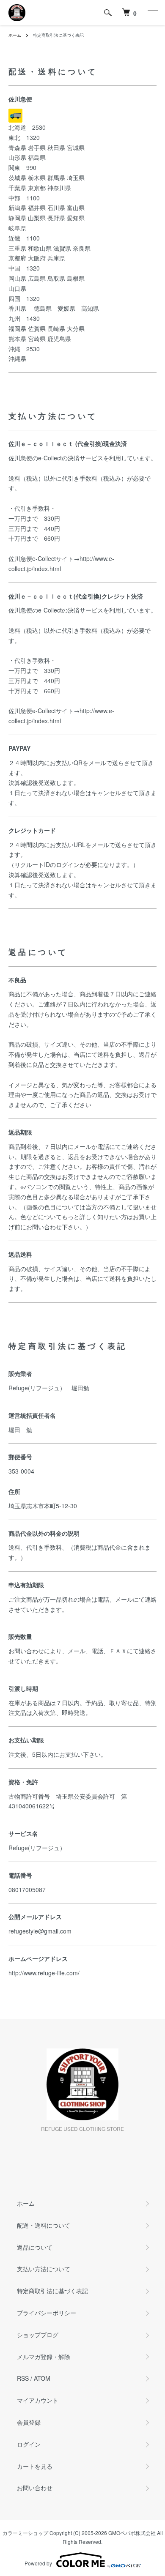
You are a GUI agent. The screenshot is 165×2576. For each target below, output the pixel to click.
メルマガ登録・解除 (44, 2357)
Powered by (38, 2563)
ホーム (15, 35)
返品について (35, 2247)
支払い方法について (44, 2269)
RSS (23, 2378)
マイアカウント (38, 2400)
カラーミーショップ (25, 2533)
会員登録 (29, 2422)
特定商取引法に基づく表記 (52, 2291)
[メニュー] (152, 13)
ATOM (42, 2378)
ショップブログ (38, 2335)
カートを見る (35, 2466)
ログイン (29, 2444)
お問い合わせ (35, 2488)
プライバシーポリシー (47, 2313)
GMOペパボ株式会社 (132, 2533)
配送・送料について (44, 2225)
